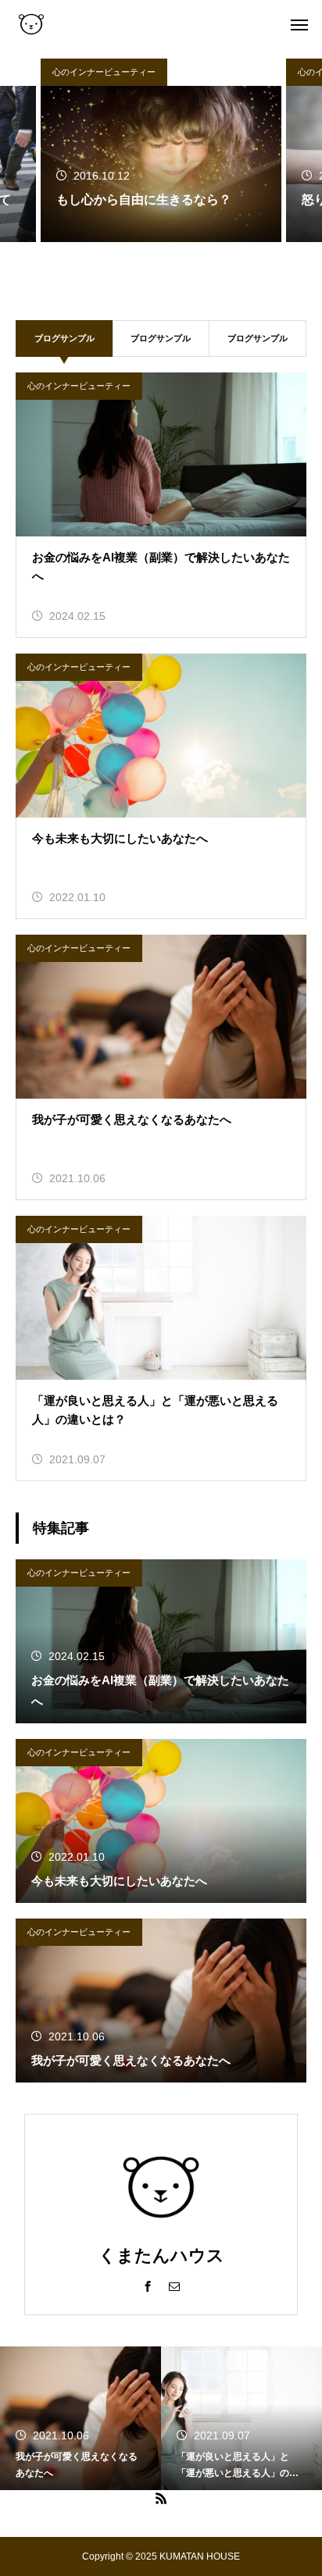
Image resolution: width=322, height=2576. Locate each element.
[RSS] (161, 2498)
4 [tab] (169, 260)
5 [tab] (184, 260)
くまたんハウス (161, 2255)
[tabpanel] (161, 150)
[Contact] (174, 2286)
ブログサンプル (161, 338)
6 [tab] (200, 260)
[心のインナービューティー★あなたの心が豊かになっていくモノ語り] (31, 23)
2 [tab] (138, 260)
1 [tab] (122, 260)
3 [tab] (153, 260)
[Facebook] (148, 2286)
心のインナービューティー (104, 72)
